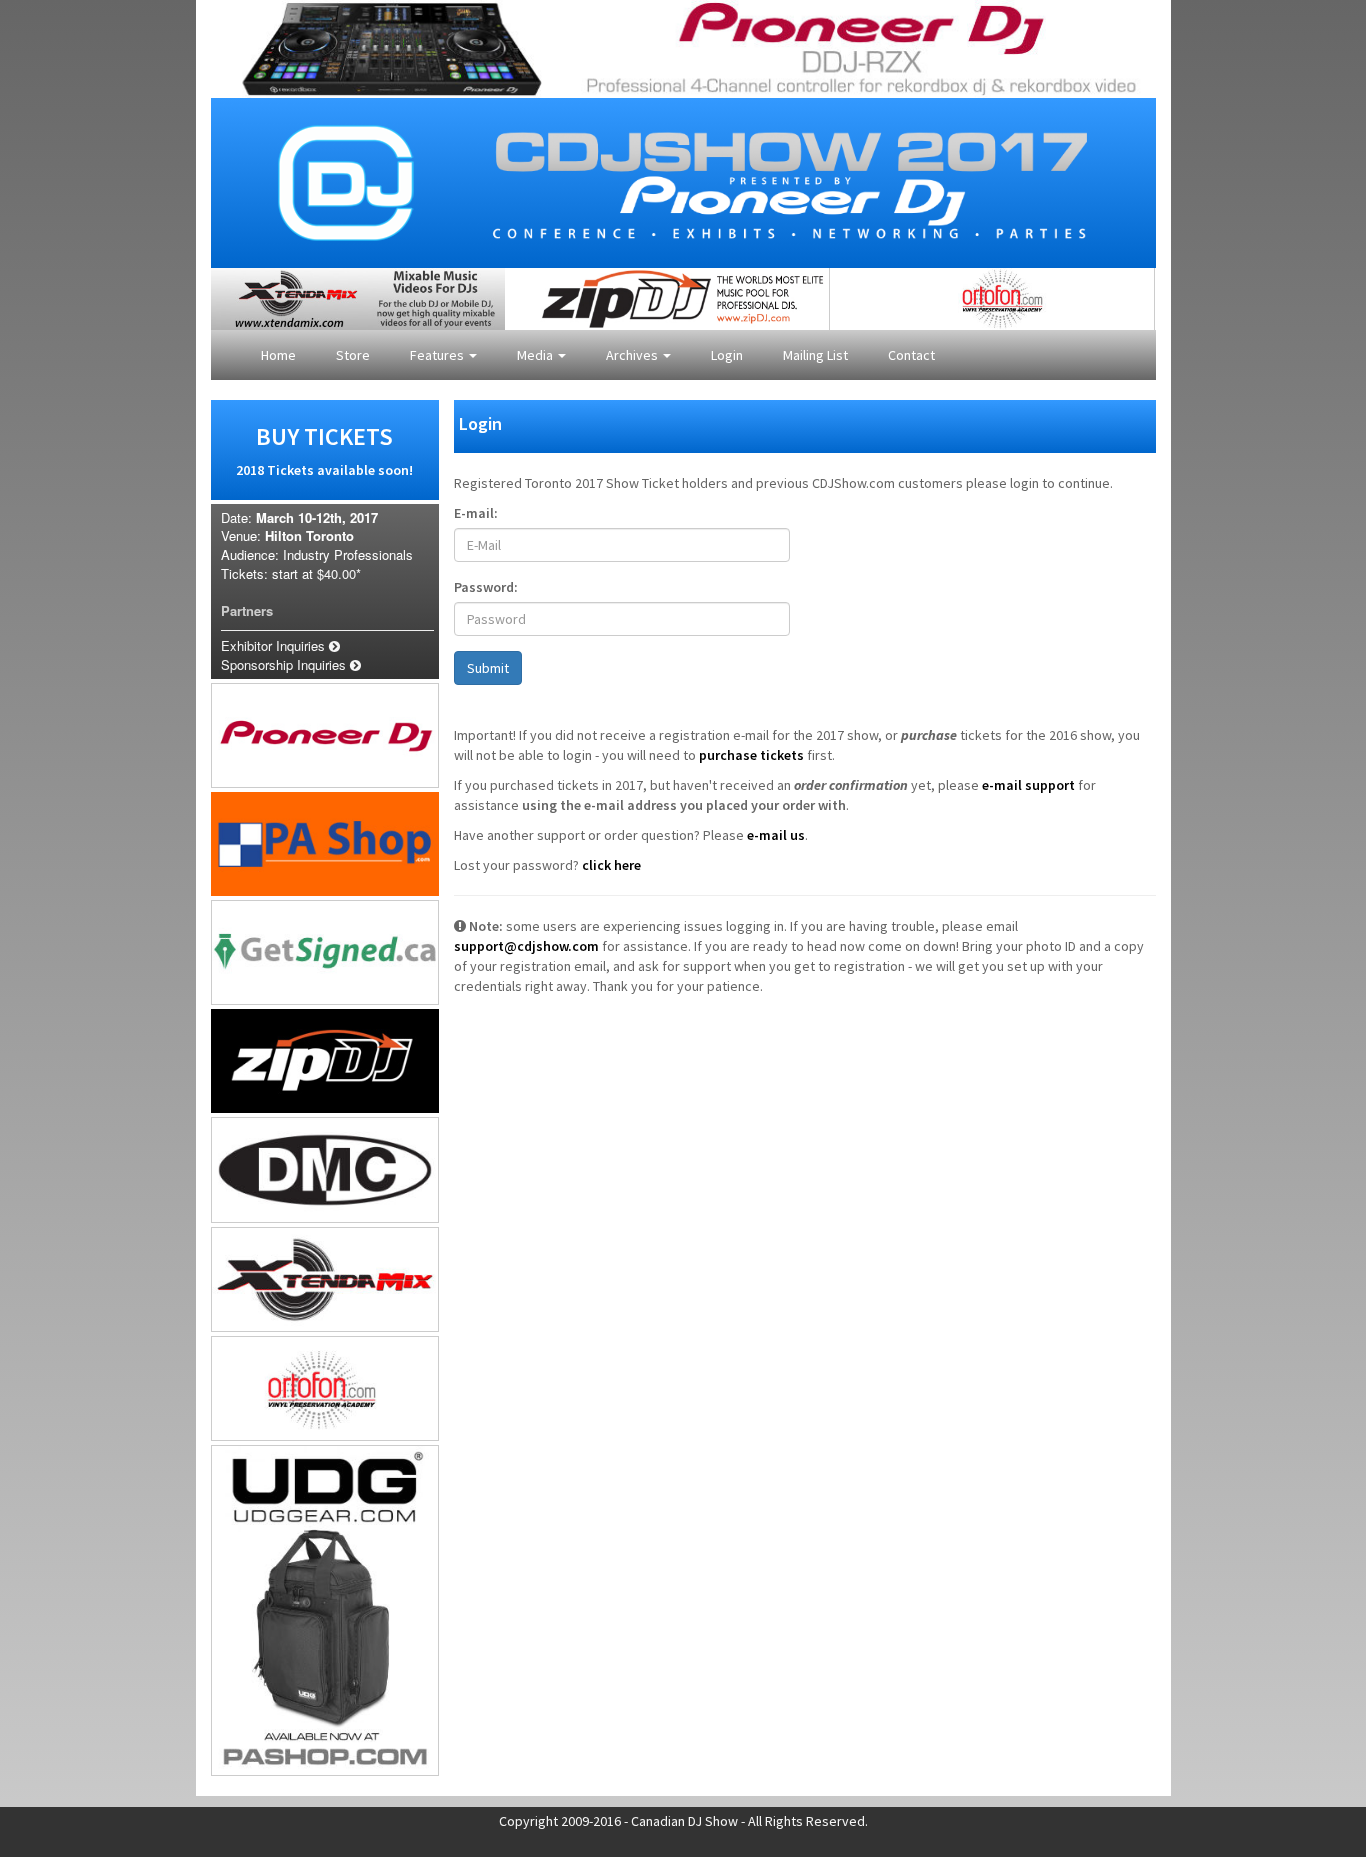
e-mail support (1028, 785)
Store (353, 355)
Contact (911, 355)
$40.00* (339, 573)
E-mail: (476, 513)
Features (438, 355)
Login (727, 355)
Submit (488, 668)
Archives (633, 355)
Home (278, 355)
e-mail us (776, 835)
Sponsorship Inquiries (285, 664)
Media (536, 355)
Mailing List (815, 355)
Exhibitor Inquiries (275, 645)
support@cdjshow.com (526, 946)
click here (611, 865)
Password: (486, 587)
